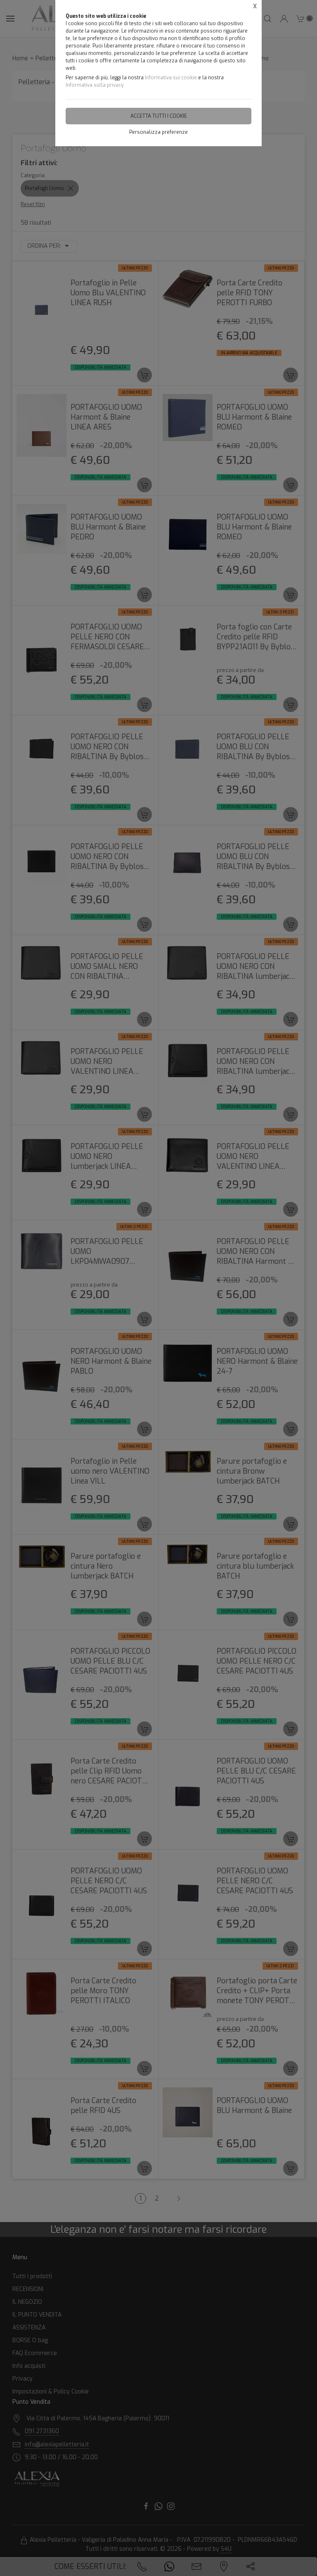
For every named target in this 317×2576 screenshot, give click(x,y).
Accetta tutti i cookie (159, 116)
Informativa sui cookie (171, 78)
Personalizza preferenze (158, 132)
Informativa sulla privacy (95, 85)
